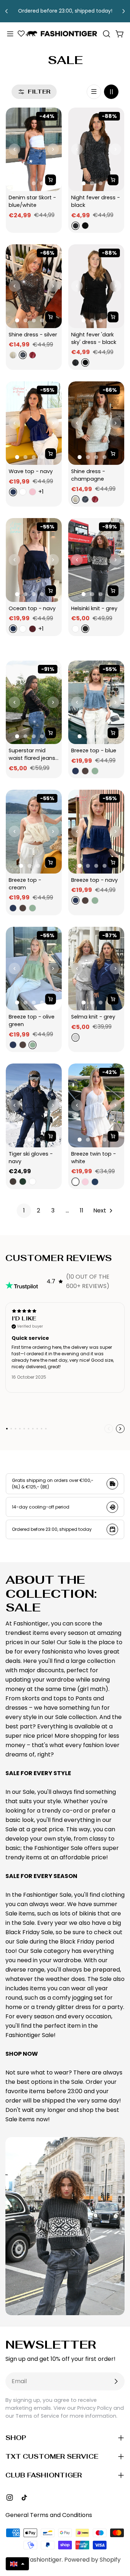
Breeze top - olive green (32, 1021)
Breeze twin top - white (94, 1158)
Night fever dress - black (96, 201)
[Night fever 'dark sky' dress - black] (96, 286)
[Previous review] (109, 1429)
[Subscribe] (116, 2381)
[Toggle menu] (10, 34)
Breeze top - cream (26, 884)
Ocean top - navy (32, 608)
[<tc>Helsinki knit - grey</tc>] (96, 560)
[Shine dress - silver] (34, 286)
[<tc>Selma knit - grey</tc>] (96, 969)
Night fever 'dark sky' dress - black (94, 338)
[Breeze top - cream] (34, 832)
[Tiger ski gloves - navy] (34, 1105)
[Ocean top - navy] (34, 560)
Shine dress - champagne (89, 475)
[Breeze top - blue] (96, 702)
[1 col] (94, 92)
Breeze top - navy (94, 880)
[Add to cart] (51, 180)
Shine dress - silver (33, 335)
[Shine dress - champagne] (96, 423)
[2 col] (111, 92)
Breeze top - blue (94, 750)
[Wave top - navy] (34, 423)
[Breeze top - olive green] (34, 969)
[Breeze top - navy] (96, 832)
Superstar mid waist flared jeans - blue (33, 754)
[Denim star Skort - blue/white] (34, 149)
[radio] (75, 226)
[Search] (107, 34)
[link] (24, 1211)
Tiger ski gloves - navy (31, 1158)
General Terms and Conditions (49, 2515)
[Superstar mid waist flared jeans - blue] (34, 702)
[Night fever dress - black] (96, 149)
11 (82, 1210)
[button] (17, 2564)
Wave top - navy (31, 471)
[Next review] (120, 1429)
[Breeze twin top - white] (96, 1105)
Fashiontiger (44, 2560)
